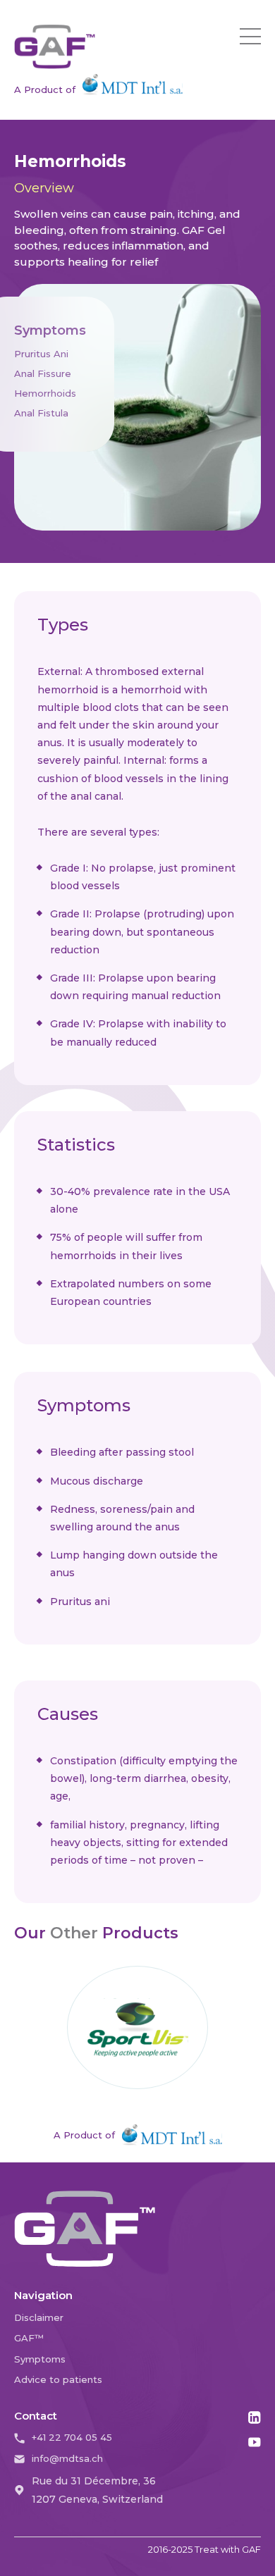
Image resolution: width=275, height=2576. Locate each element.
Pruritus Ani (41, 354)
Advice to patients (58, 2379)
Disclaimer (39, 2317)
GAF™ (29, 2338)
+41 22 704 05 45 (72, 2437)
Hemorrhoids (45, 393)
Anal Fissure (43, 373)
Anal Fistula (41, 413)
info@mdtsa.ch (67, 2458)
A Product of (45, 89)
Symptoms (40, 2359)
